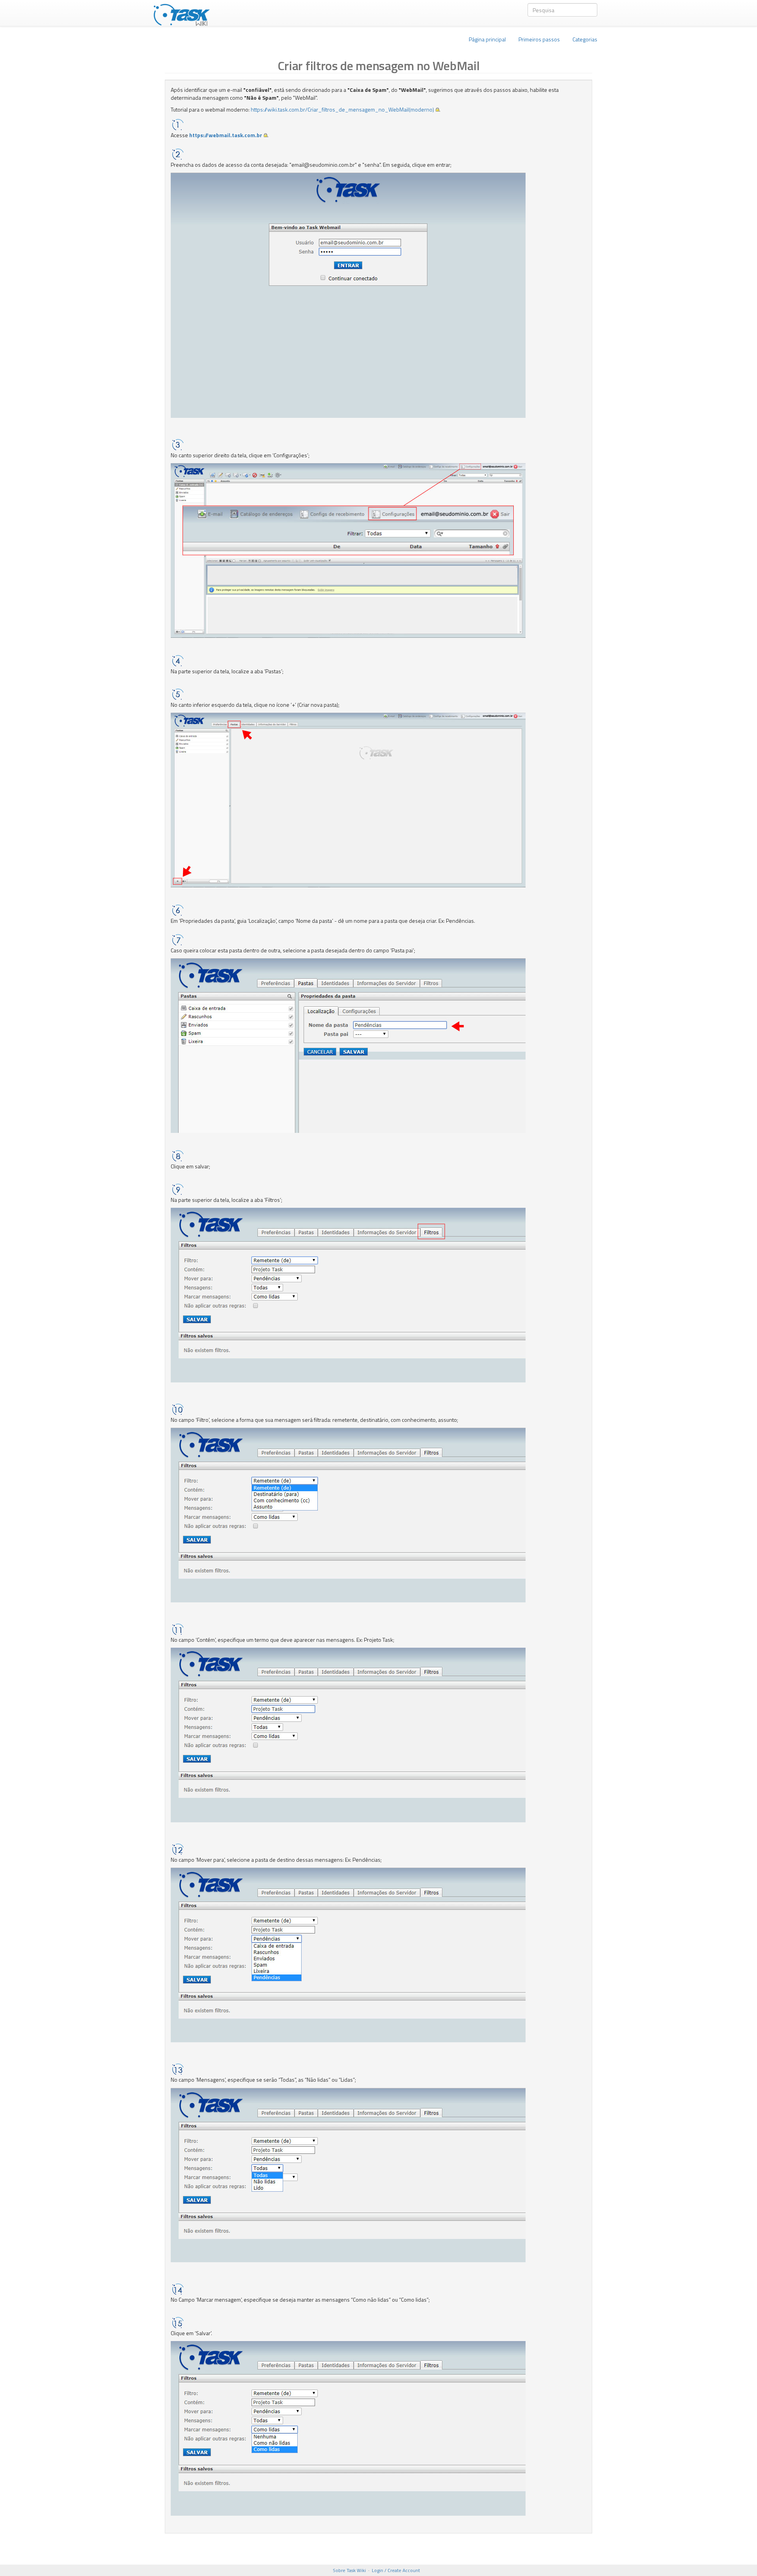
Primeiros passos (539, 39)
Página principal (487, 39)
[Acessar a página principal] (182, 13)
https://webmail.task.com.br (226, 135)
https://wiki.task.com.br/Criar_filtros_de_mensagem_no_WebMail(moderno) (342, 109)
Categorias (585, 39)
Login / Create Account (396, 2570)
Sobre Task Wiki (349, 2570)
